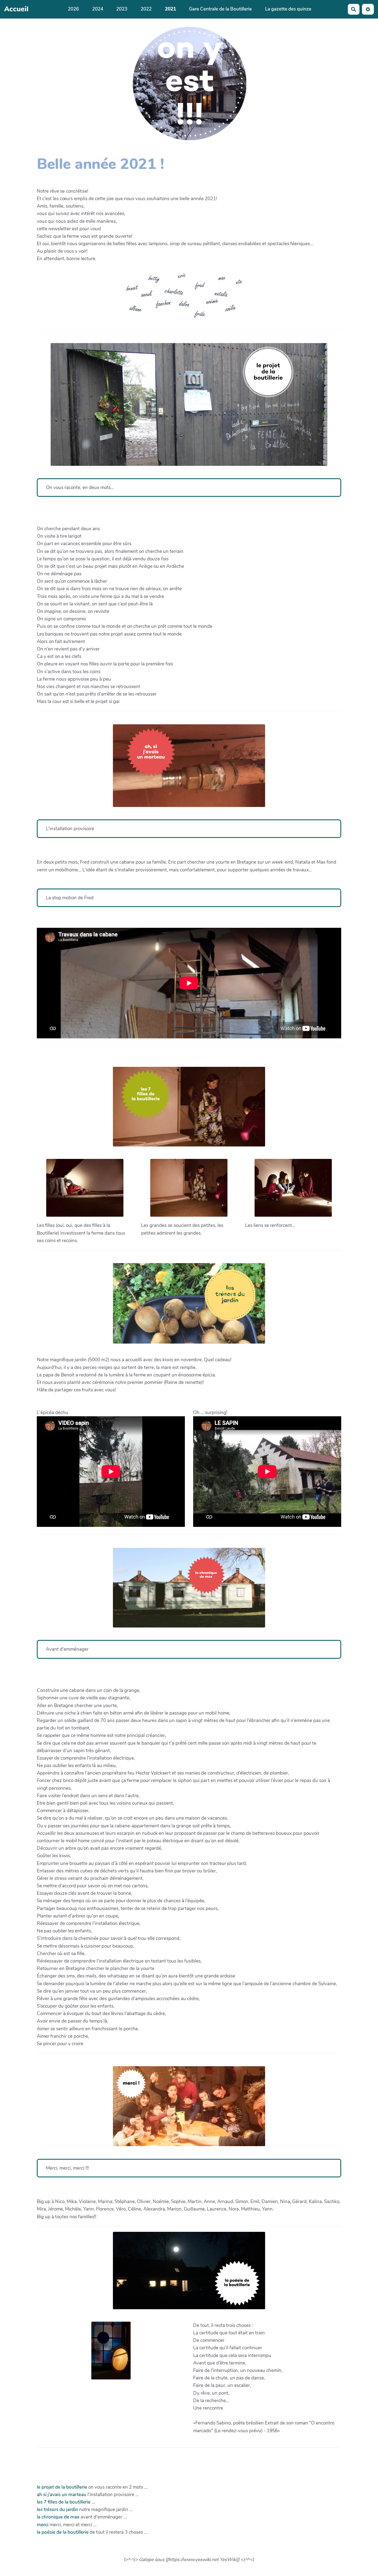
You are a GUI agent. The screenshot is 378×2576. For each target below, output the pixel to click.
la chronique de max (58, 2517)
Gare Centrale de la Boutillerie (220, 9)
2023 (122, 9)
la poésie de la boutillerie (63, 2532)
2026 (73, 9)
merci (43, 2525)
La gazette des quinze (288, 9)
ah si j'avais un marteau (62, 2495)
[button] (368, 9)
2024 (98, 9)
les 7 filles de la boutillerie (64, 2502)
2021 (170, 9)
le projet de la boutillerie (63, 2487)
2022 (146, 9)
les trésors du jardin (57, 2510)
